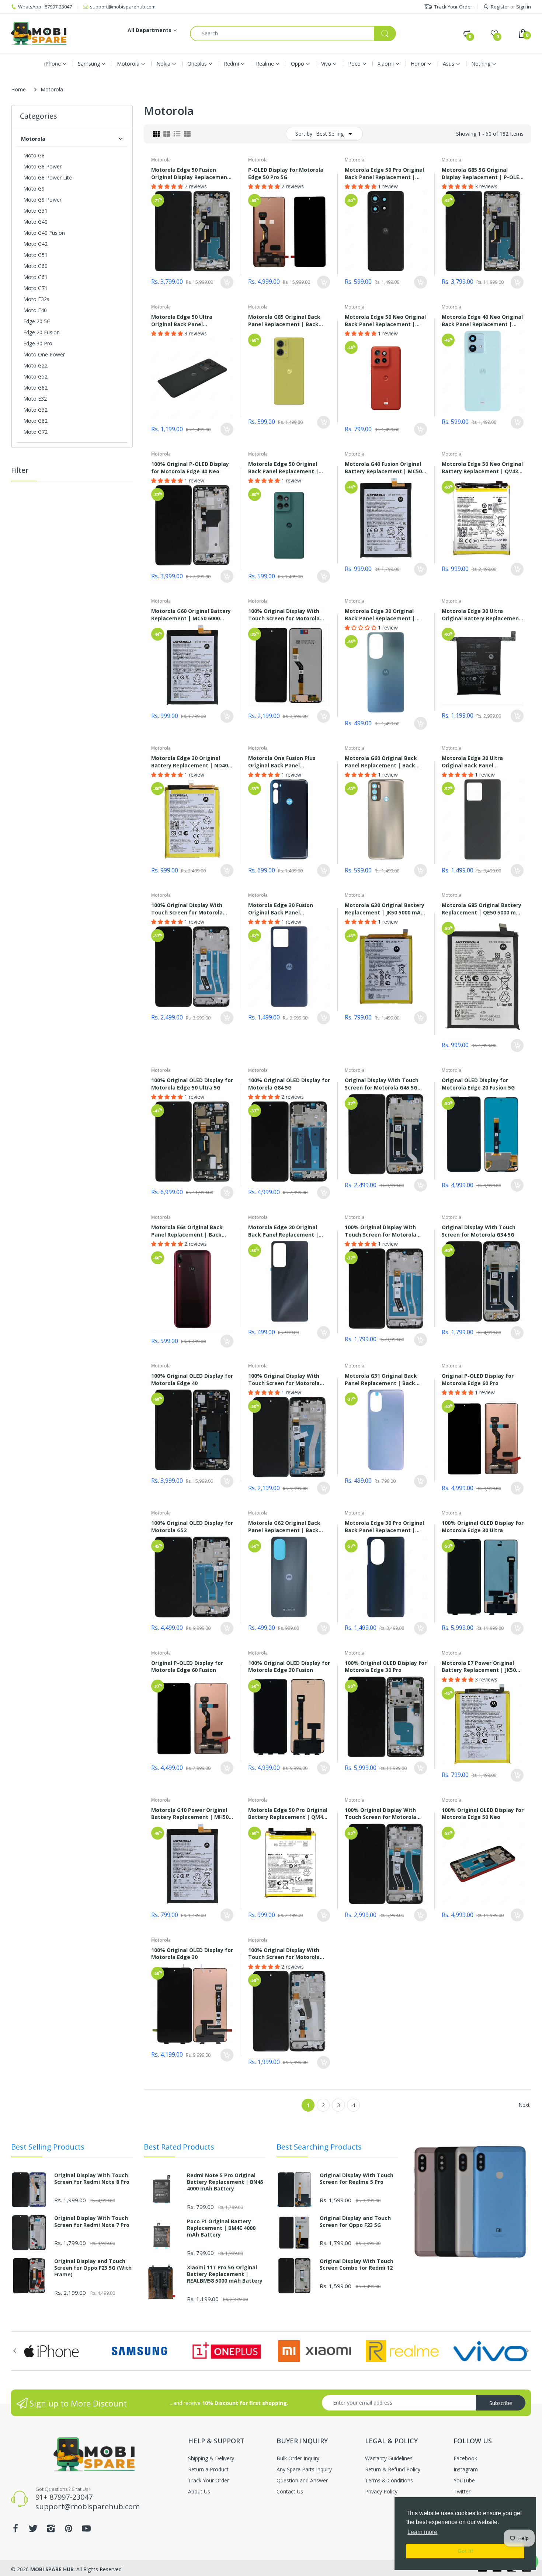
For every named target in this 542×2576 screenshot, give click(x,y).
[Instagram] (160, 1287)
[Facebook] (124, 1287)
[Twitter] (142, 1287)
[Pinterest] (177, 1287)
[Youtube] (195, 1287)
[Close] (415, 1277)
